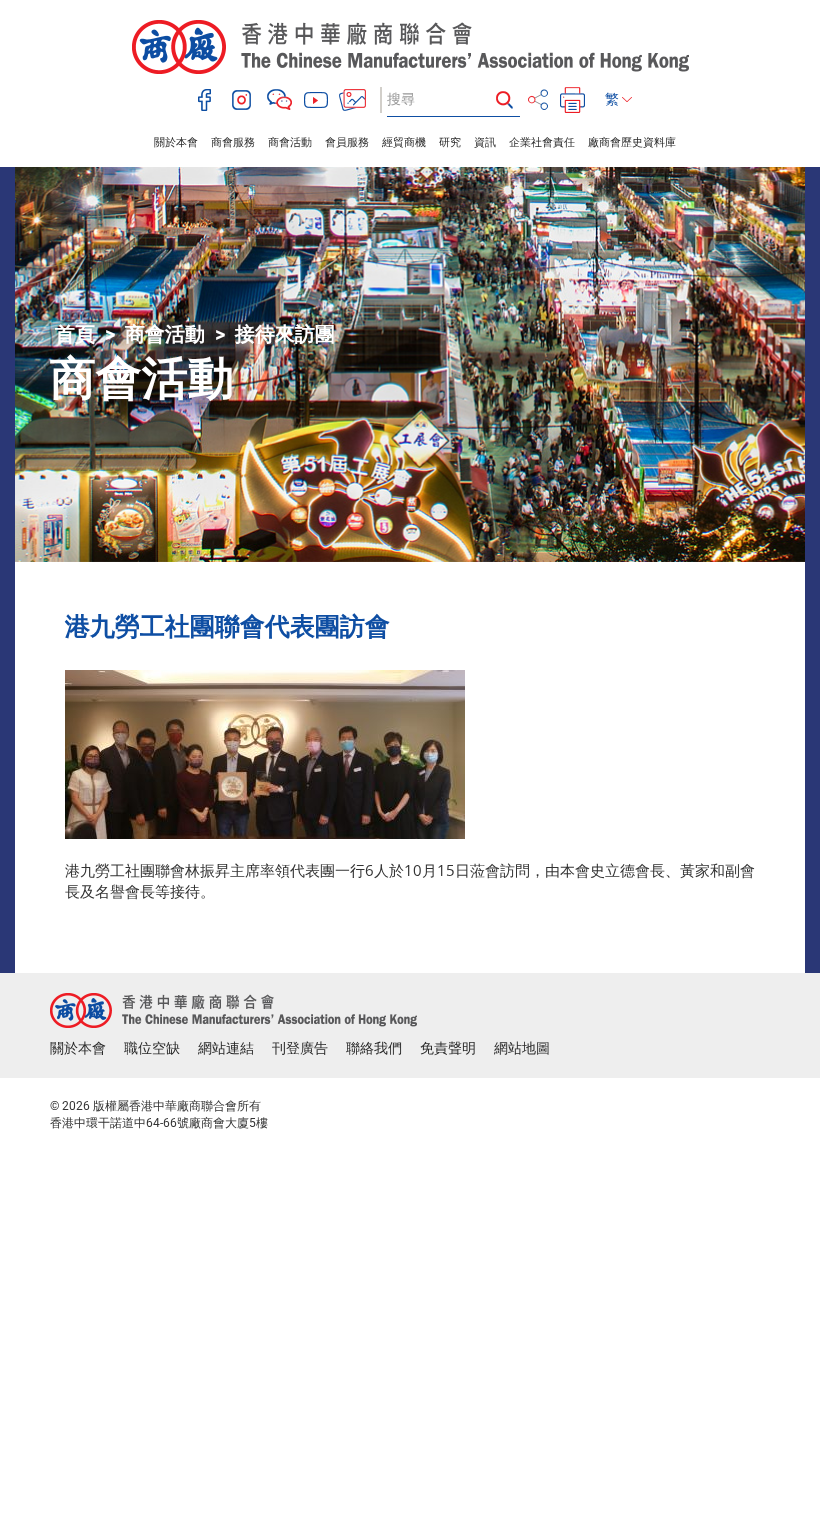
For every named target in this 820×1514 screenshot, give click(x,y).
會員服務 (347, 142)
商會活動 (290, 142)
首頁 (75, 334)
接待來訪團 (285, 334)
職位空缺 (152, 1048)
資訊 (485, 142)
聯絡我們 (374, 1048)
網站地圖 (522, 1048)
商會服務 (233, 142)
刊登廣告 (300, 1048)
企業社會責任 (542, 142)
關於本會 (176, 142)
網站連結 (226, 1048)
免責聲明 (448, 1048)
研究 (450, 142)
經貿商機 (404, 142)
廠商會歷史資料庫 (632, 142)
